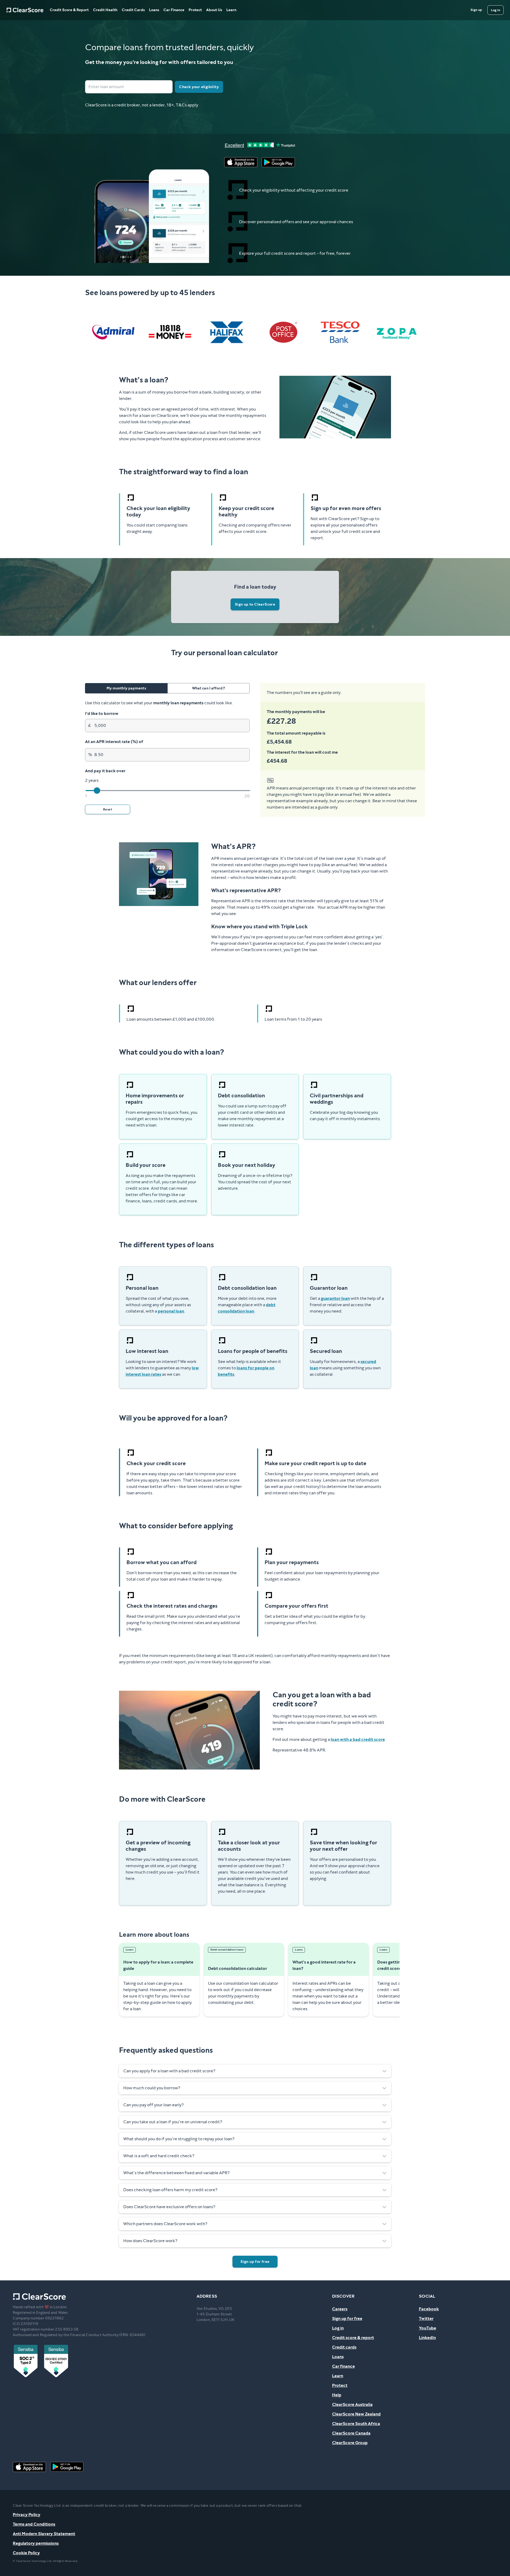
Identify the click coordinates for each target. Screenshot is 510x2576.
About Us (214, 10)
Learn (231, 10)
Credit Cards (133, 10)
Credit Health (105, 10)
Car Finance (174, 10)
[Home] (25, 10)
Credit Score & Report (69, 10)
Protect (195, 10)
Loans (154, 10)
